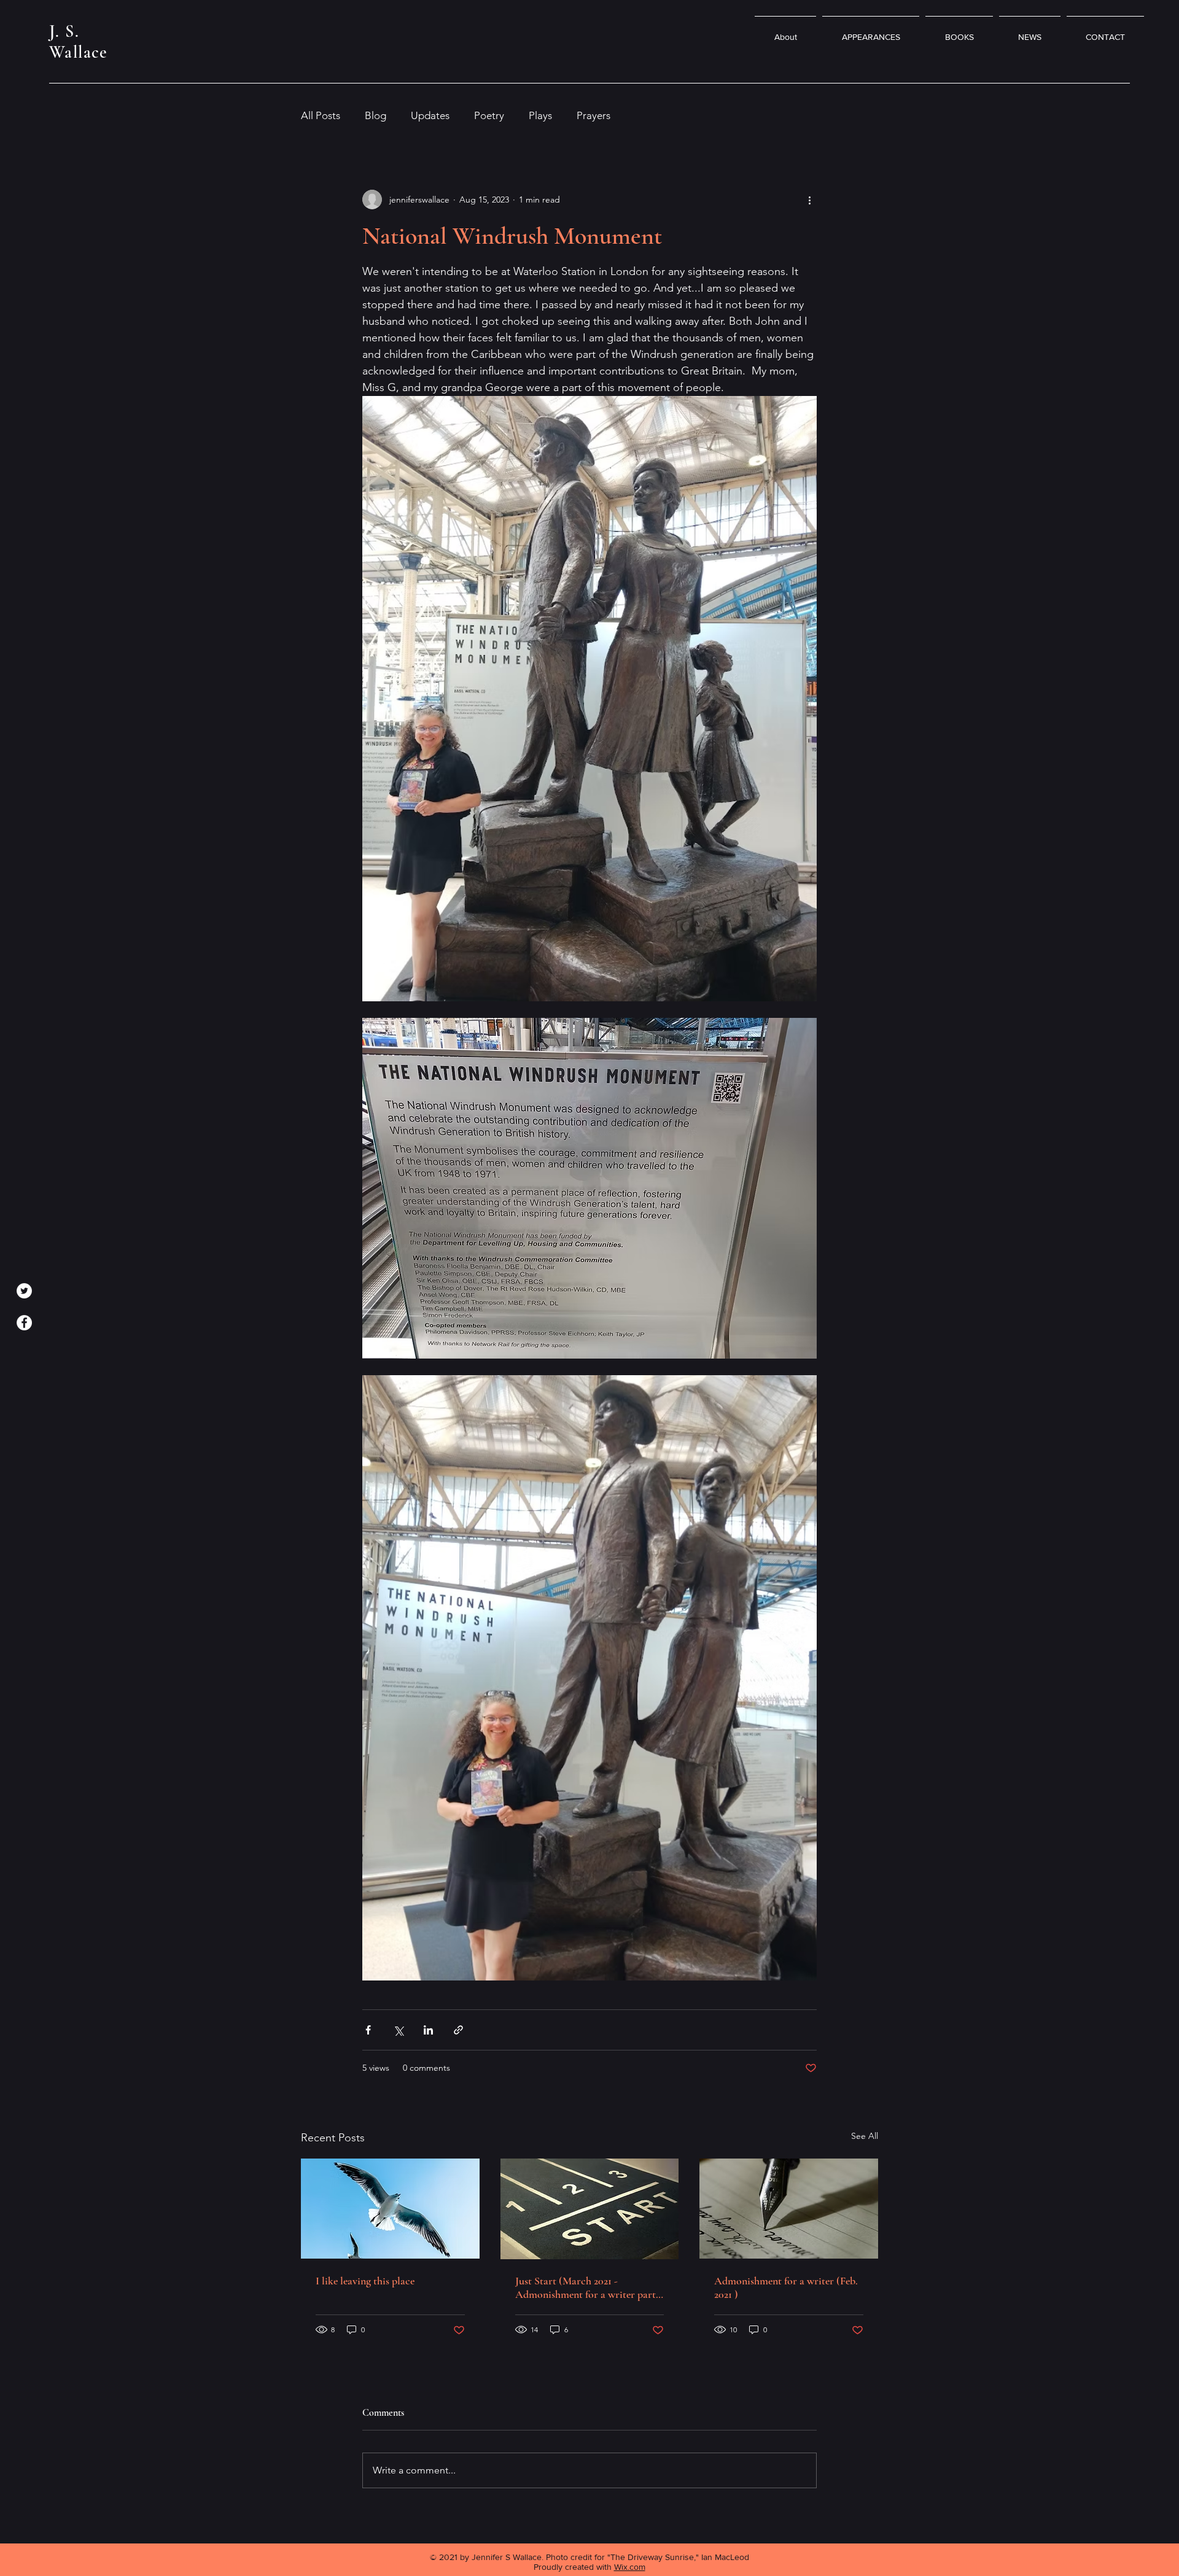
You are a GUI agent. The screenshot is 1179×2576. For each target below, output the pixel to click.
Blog (375, 115)
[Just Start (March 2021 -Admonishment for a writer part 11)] (590, 2209)
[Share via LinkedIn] (428, 2030)
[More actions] (809, 200)
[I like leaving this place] (390, 2209)
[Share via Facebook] (368, 2030)
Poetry (489, 115)
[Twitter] (24, 1291)
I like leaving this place (365, 2281)
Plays (540, 115)
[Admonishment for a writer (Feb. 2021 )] (789, 2209)
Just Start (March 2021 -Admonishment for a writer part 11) (586, 2287)
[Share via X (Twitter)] (398, 2030)
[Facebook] (24, 1323)
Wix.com (630, 2567)
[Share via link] (458, 2030)
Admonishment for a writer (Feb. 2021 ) (786, 2287)
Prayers (593, 115)
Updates (430, 115)
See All (865, 2136)
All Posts (321, 115)
